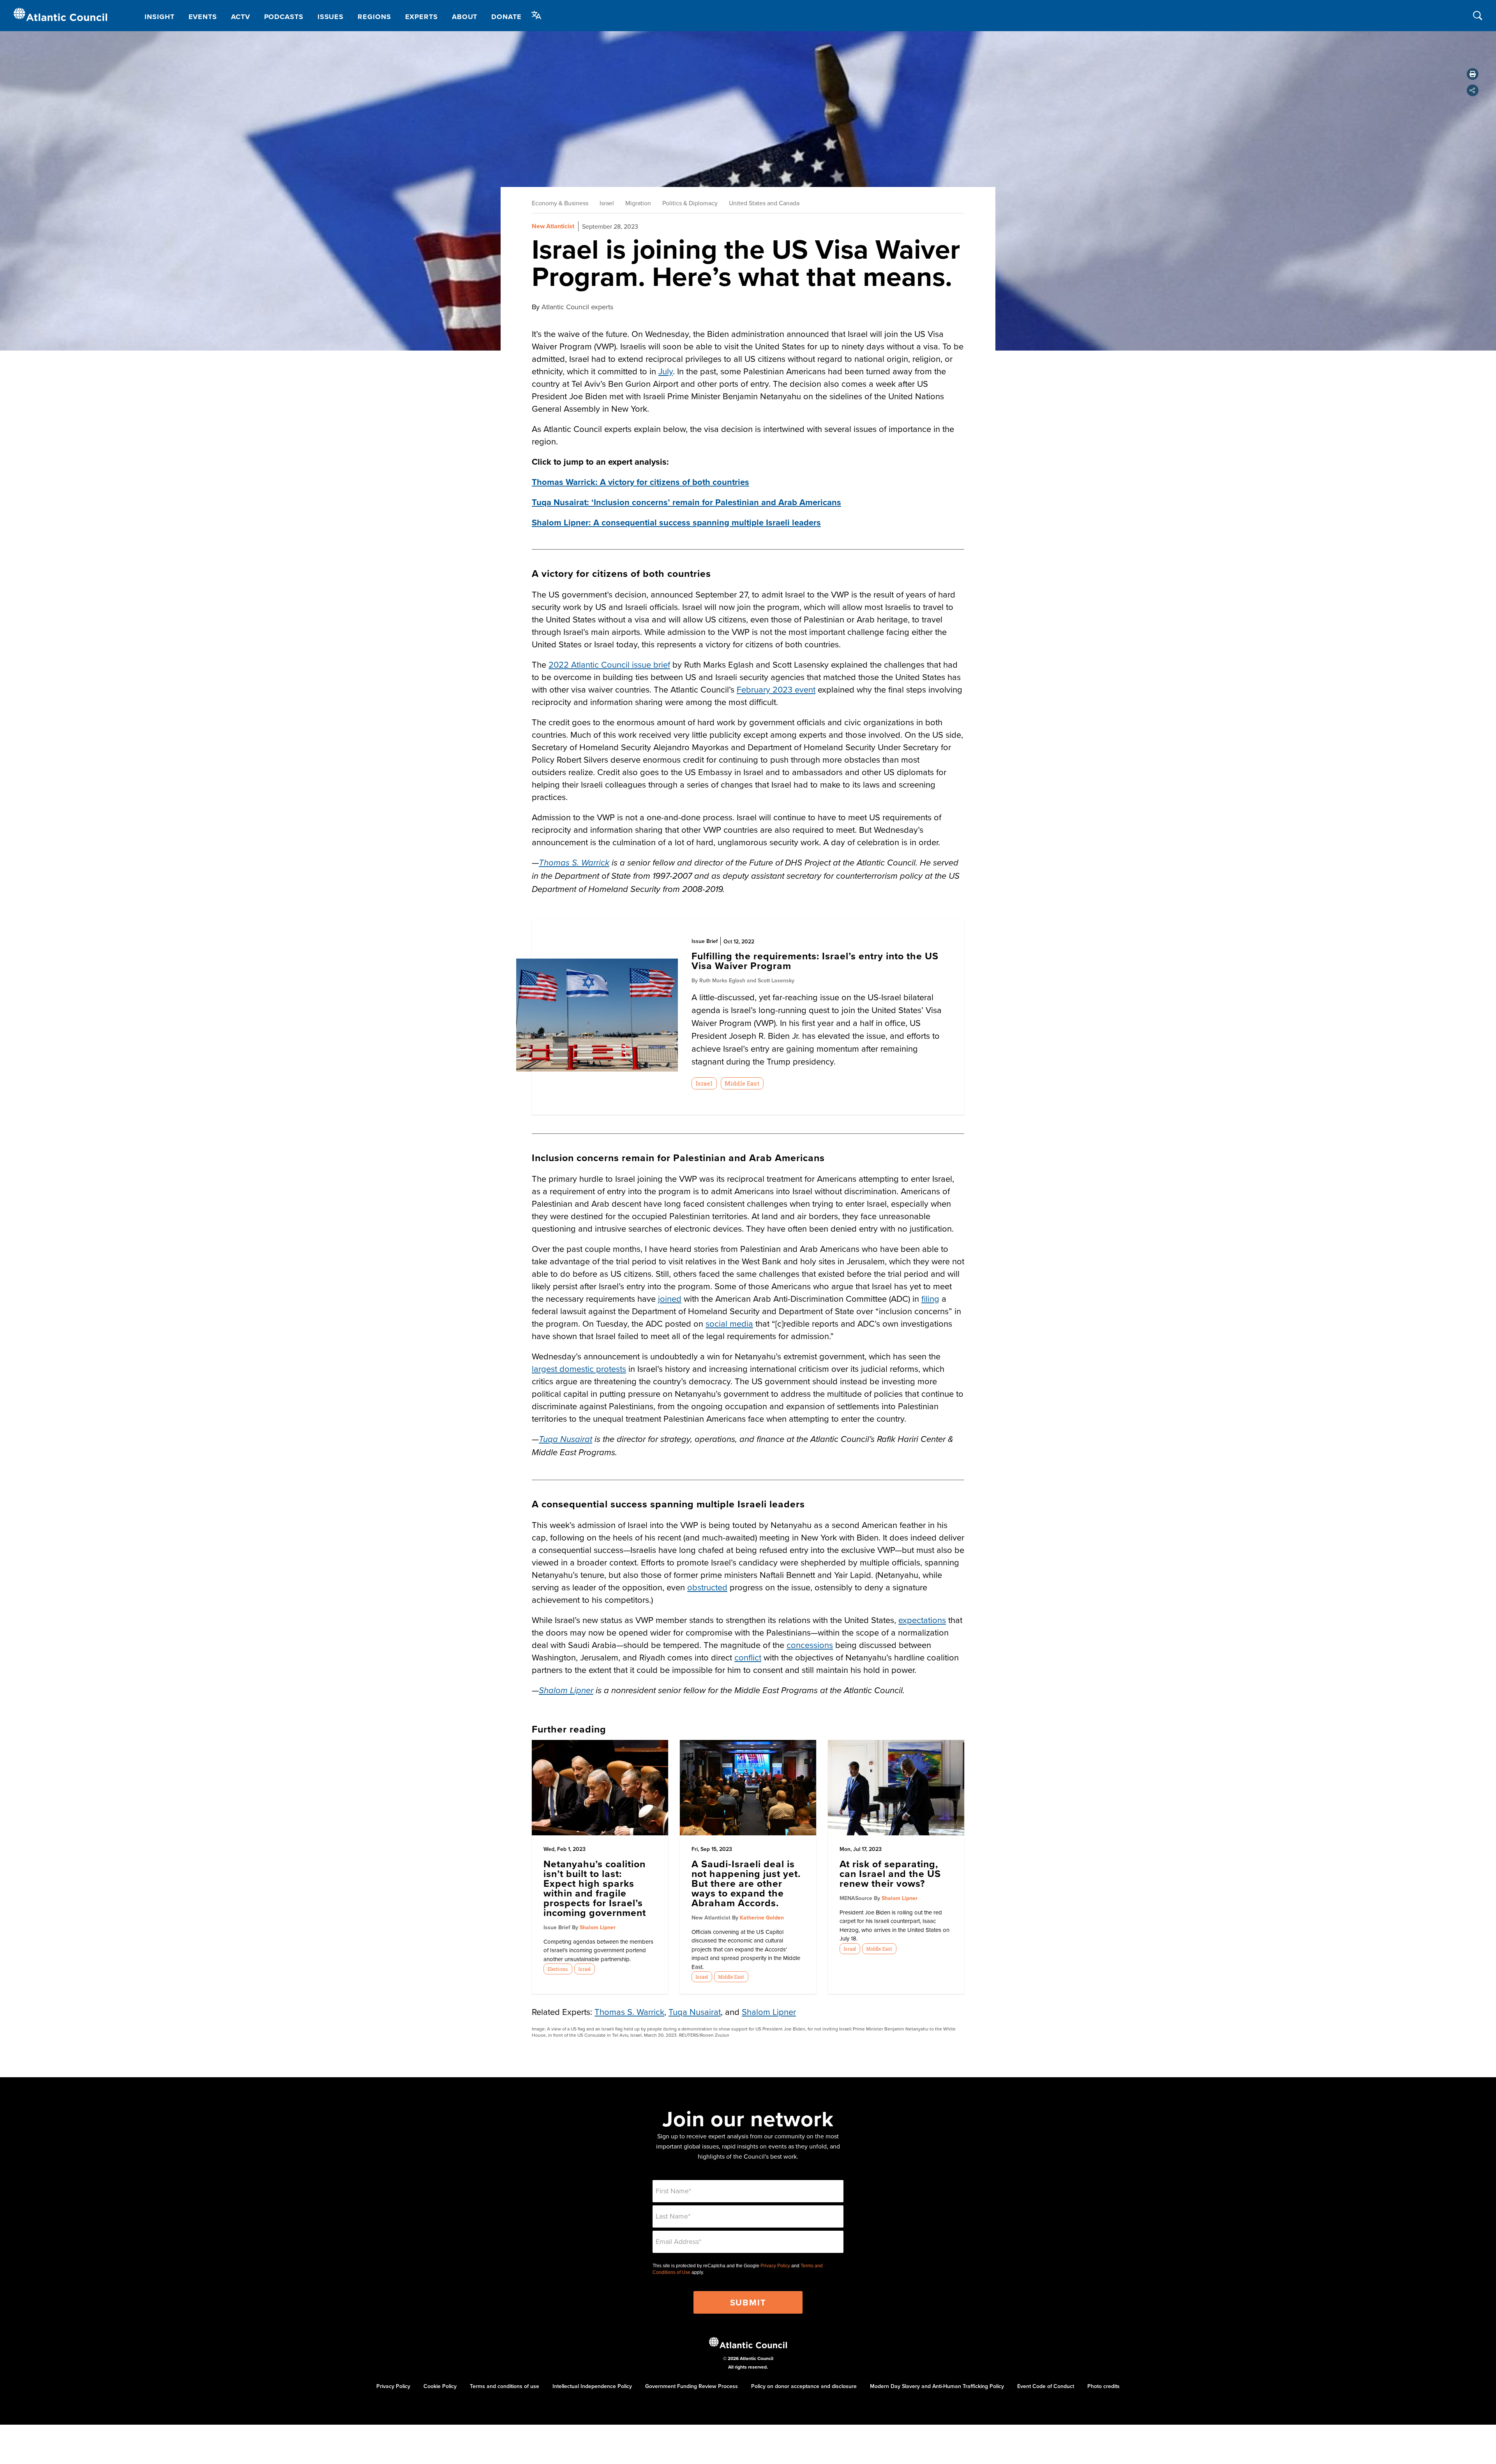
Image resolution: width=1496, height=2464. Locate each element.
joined (670, 1298)
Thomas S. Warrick (629, 2012)
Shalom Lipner (566, 1691)
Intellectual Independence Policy (592, 2386)
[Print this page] (1473, 74)
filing (930, 1298)
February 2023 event (776, 689)
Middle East (742, 1083)
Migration (638, 203)
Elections (558, 1969)
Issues (331, 17)
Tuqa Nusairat (695, 2012)
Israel (607, 203)
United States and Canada (764, 203)
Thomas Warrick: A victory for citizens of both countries (640, 482)
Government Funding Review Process (692, 2386)
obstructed (707, 1587)
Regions (374, 17)
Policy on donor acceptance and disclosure (804, 2386)
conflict (748, 1657)
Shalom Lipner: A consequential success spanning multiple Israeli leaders (676, 522)
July (666, 371)
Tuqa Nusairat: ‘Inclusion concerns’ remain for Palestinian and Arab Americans (686, 502)
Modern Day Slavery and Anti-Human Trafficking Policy (937, 2386)
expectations (922, 1620)
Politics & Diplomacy (690, 203)
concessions (810, 1645)
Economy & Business (560, 203)
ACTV (241, 17)
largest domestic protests (579, 1369)
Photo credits (1103, 2386)
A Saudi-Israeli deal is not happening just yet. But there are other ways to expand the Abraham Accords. (746, 1883)
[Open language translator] (536, 15)
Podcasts (284, 17)
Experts (422, 17)
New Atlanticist (553, 226)
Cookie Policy (440, 2386)
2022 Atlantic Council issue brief (609, 664)
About (465, 17)
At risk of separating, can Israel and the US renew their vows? (890, 1874)
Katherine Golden (762, 1918)
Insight (159, 17)
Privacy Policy (775, 2266)
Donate (506, 17)
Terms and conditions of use (505, 2386)
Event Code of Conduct (1046, 2386)
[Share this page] (1473, 90)
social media (729, 1323)
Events (203, 17)
